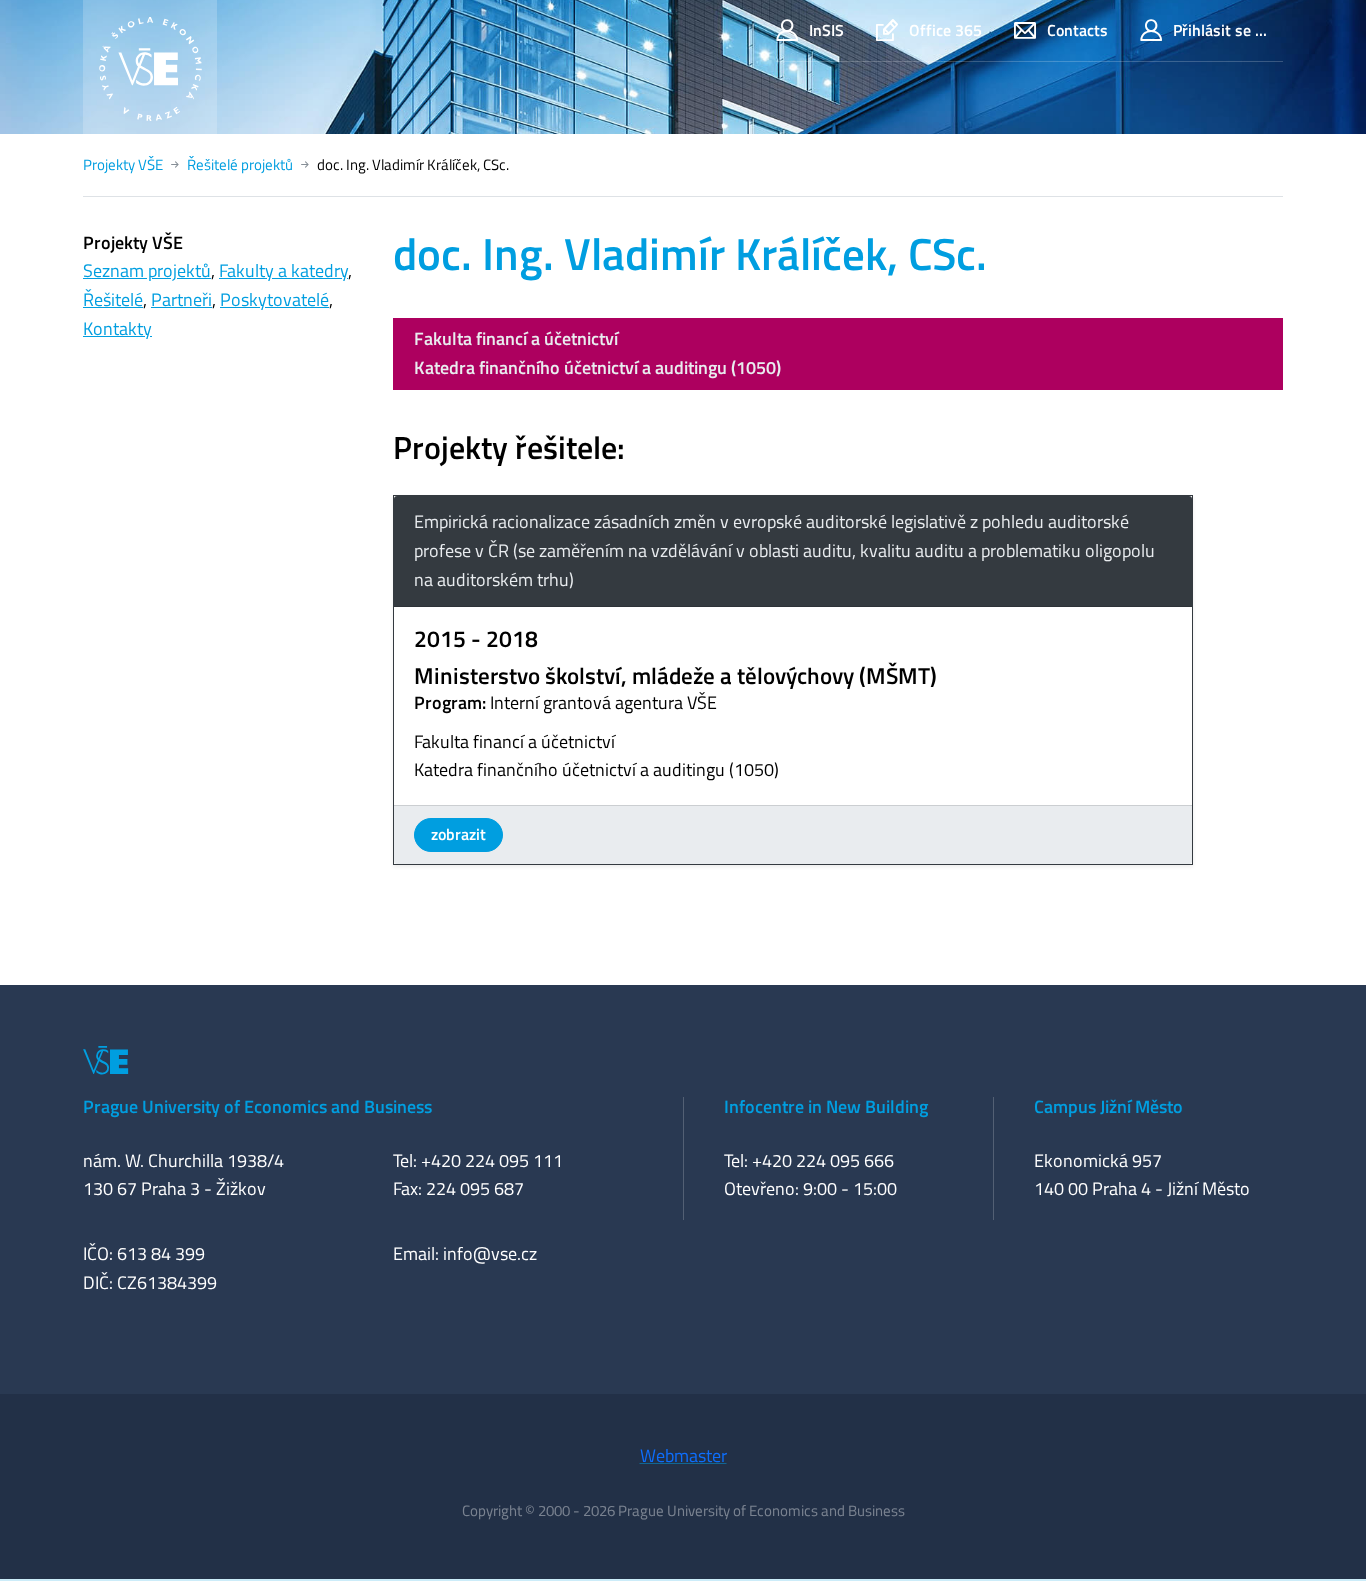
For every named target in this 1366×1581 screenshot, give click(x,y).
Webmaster (683, 1455)
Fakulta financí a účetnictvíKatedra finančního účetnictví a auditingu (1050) (597, 353)
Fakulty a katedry (283, 270)
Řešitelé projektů (240, 164)
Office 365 (945, 30)
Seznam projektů (147, 270)
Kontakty (117, 328)
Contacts (1077, 30)
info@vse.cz (490, 1253)
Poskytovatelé (274, 299)
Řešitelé (113, 299)
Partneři (181, 299)
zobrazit (458, 834)
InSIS (826, 30)
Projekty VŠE (123, 164)
